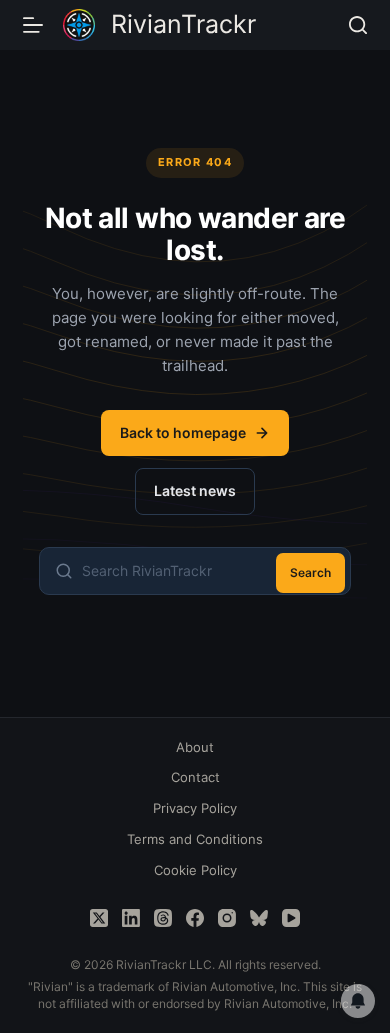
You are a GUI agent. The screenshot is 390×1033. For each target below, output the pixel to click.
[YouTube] (291, 918)
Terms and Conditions (195, 839)
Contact (195, 777)
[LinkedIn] (131, 918)
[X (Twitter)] (99, 918)
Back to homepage (183, 432)
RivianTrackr (183, 24)
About (195, 747)
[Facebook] (195, 918)
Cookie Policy (195, 870)
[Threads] (163, 918)
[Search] (358, 25)
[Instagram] (227, 918)
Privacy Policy (195, 808)
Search (310, 572)
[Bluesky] (259, 918)
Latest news (195, 490)
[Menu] (33, 25)
